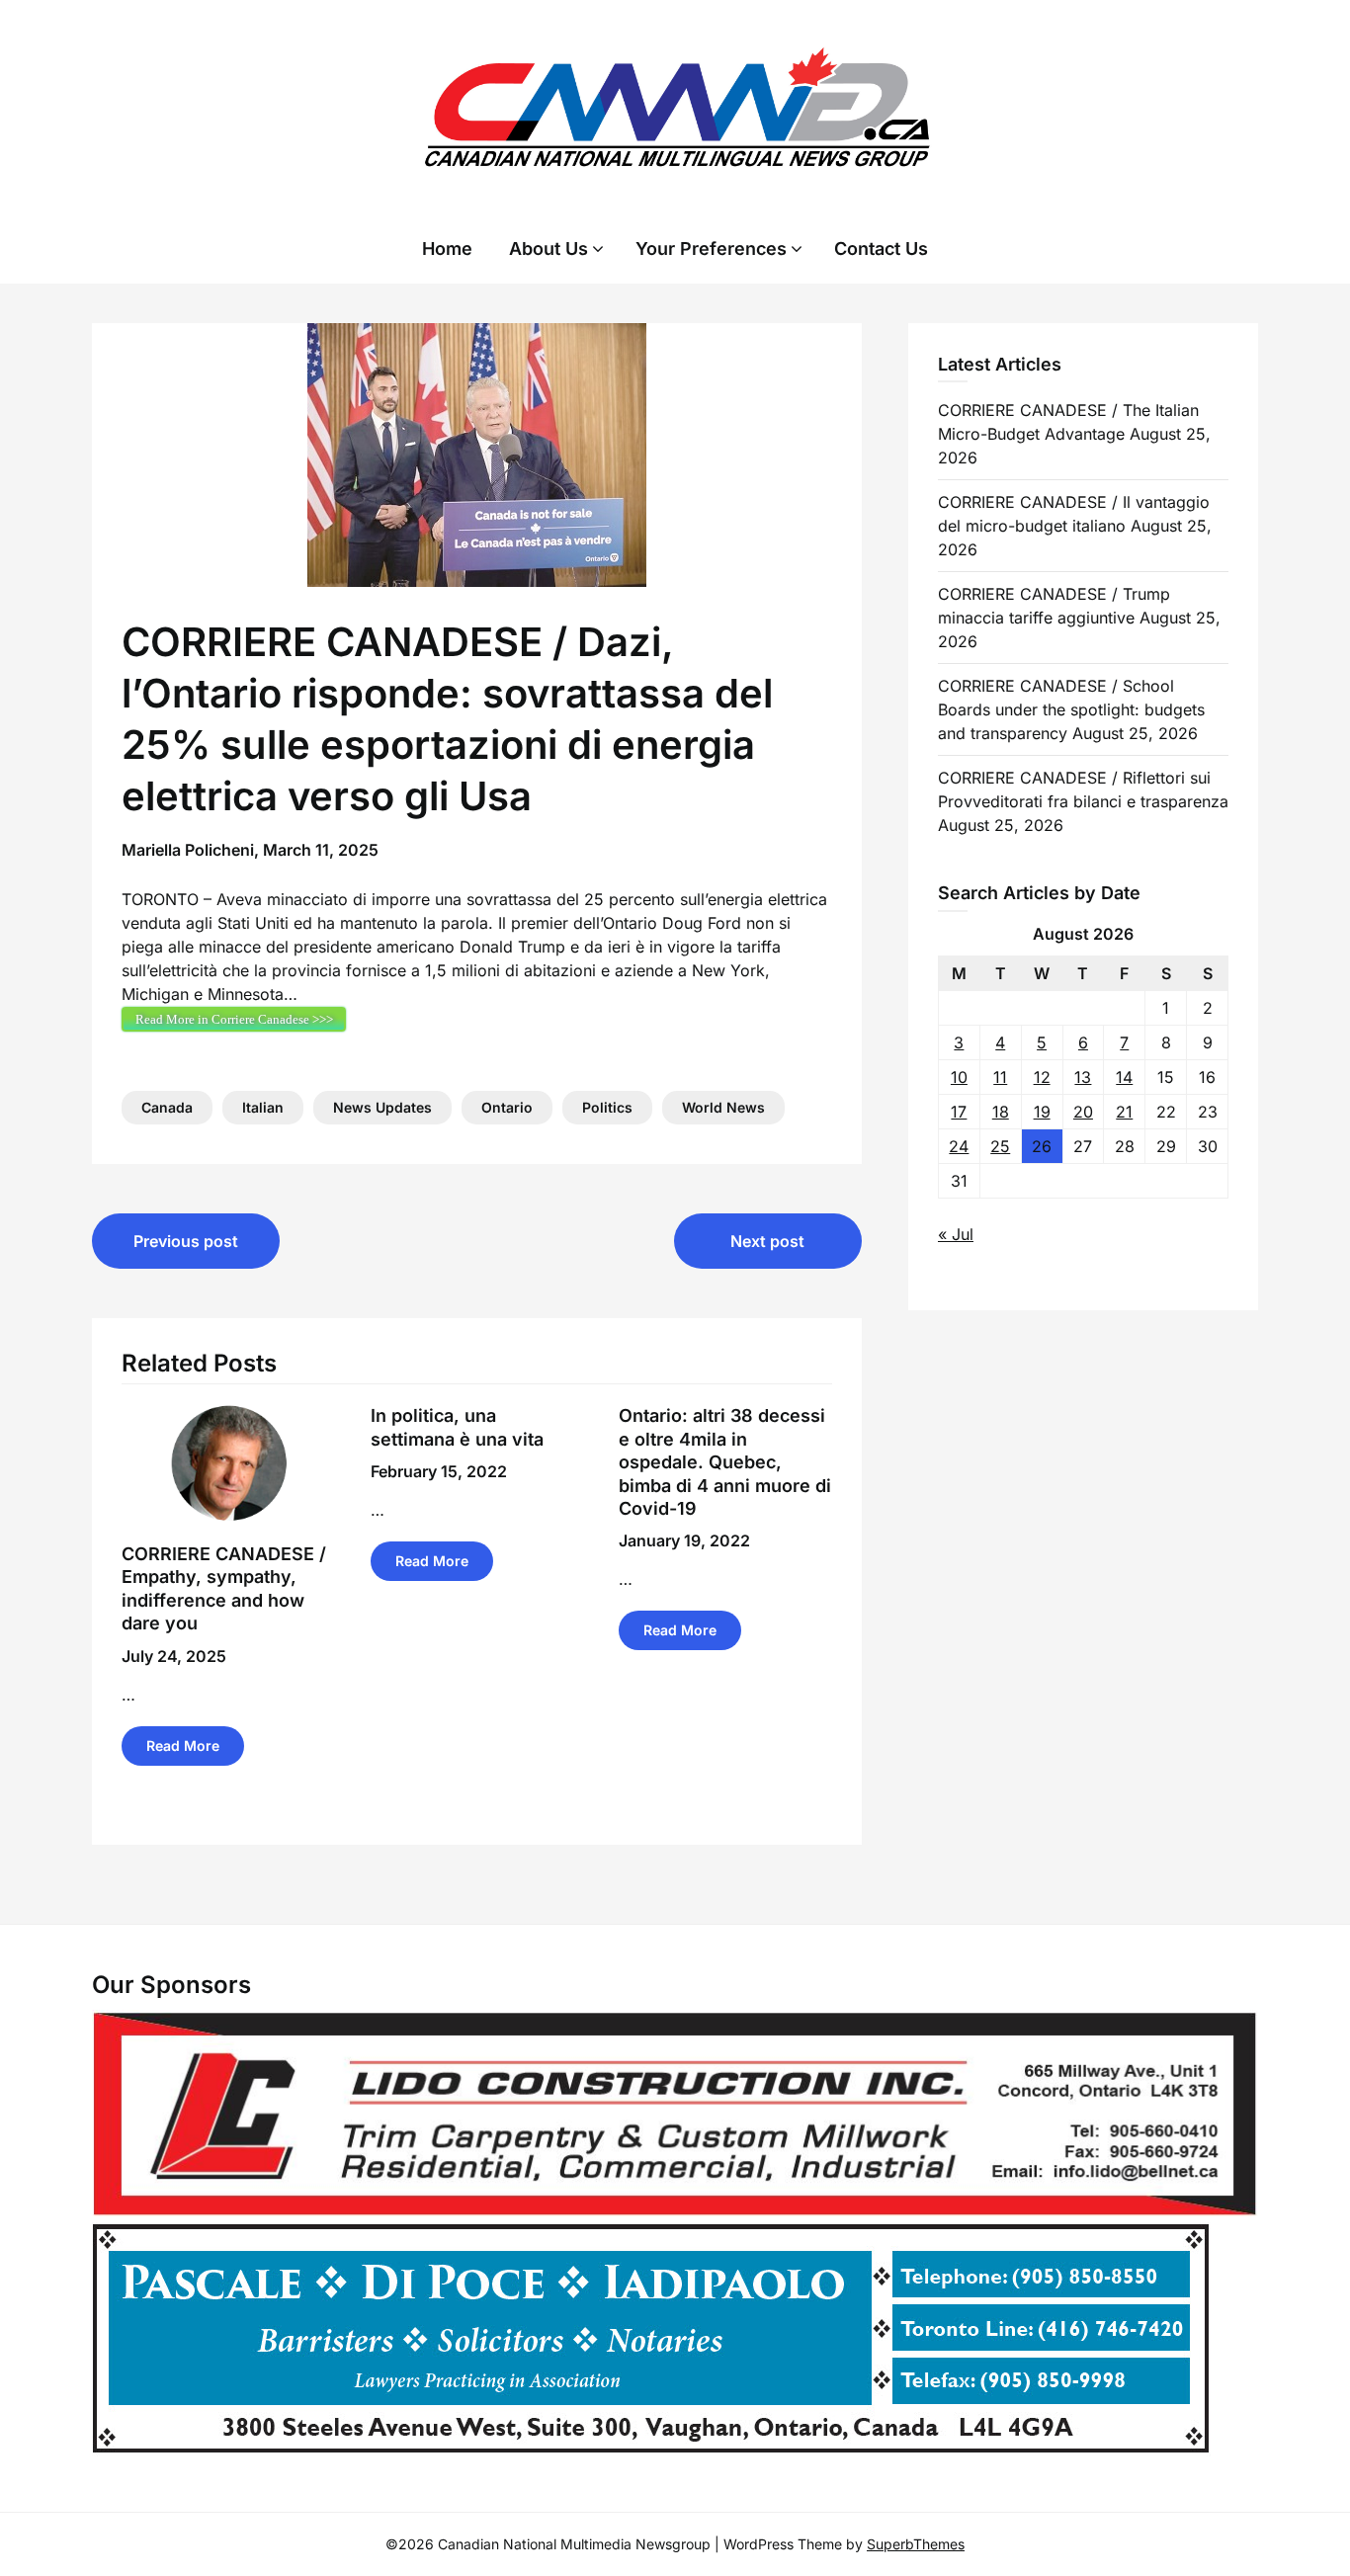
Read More (183, 1745)
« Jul (956, 1234)
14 (1124, 1077)
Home (447, 249)
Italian (263, 1107)
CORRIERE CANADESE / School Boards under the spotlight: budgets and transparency (1071, 709)
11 (1000, 1077)
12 (1042, 1077)
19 (1042, 1112)
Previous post (186, 1241)
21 (1124, 1112)
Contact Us (881, 249)
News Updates (382, 1107)
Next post (767, 1241)
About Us (548, 249)
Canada (167, 1107)
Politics (607, 1107)
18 (1001, 1112)
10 (959, 1077)
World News (723, 1107)
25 (1000, 1146)
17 (959, 1112)
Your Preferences (711, 249)
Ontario (507, 1107)
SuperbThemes (916, 2544)
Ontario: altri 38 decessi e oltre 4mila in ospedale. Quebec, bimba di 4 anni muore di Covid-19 (725, 1462)
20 (1083, 1112)
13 (1083, 1077)
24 (959, 1146)
